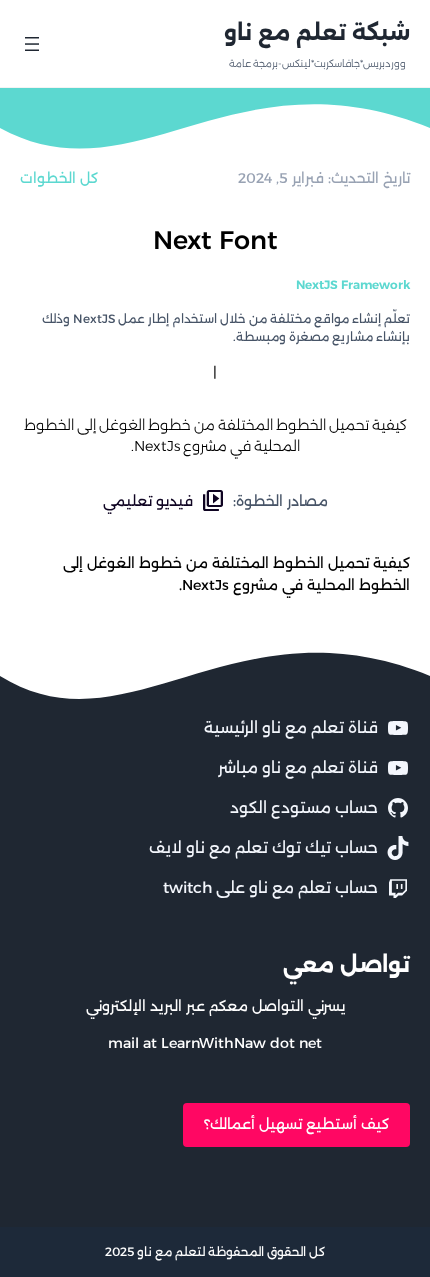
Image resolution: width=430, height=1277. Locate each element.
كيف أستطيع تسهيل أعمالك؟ (296, 1124)
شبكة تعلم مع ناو (317, 32)
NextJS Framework (353, 284)
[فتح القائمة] (32, 44)
